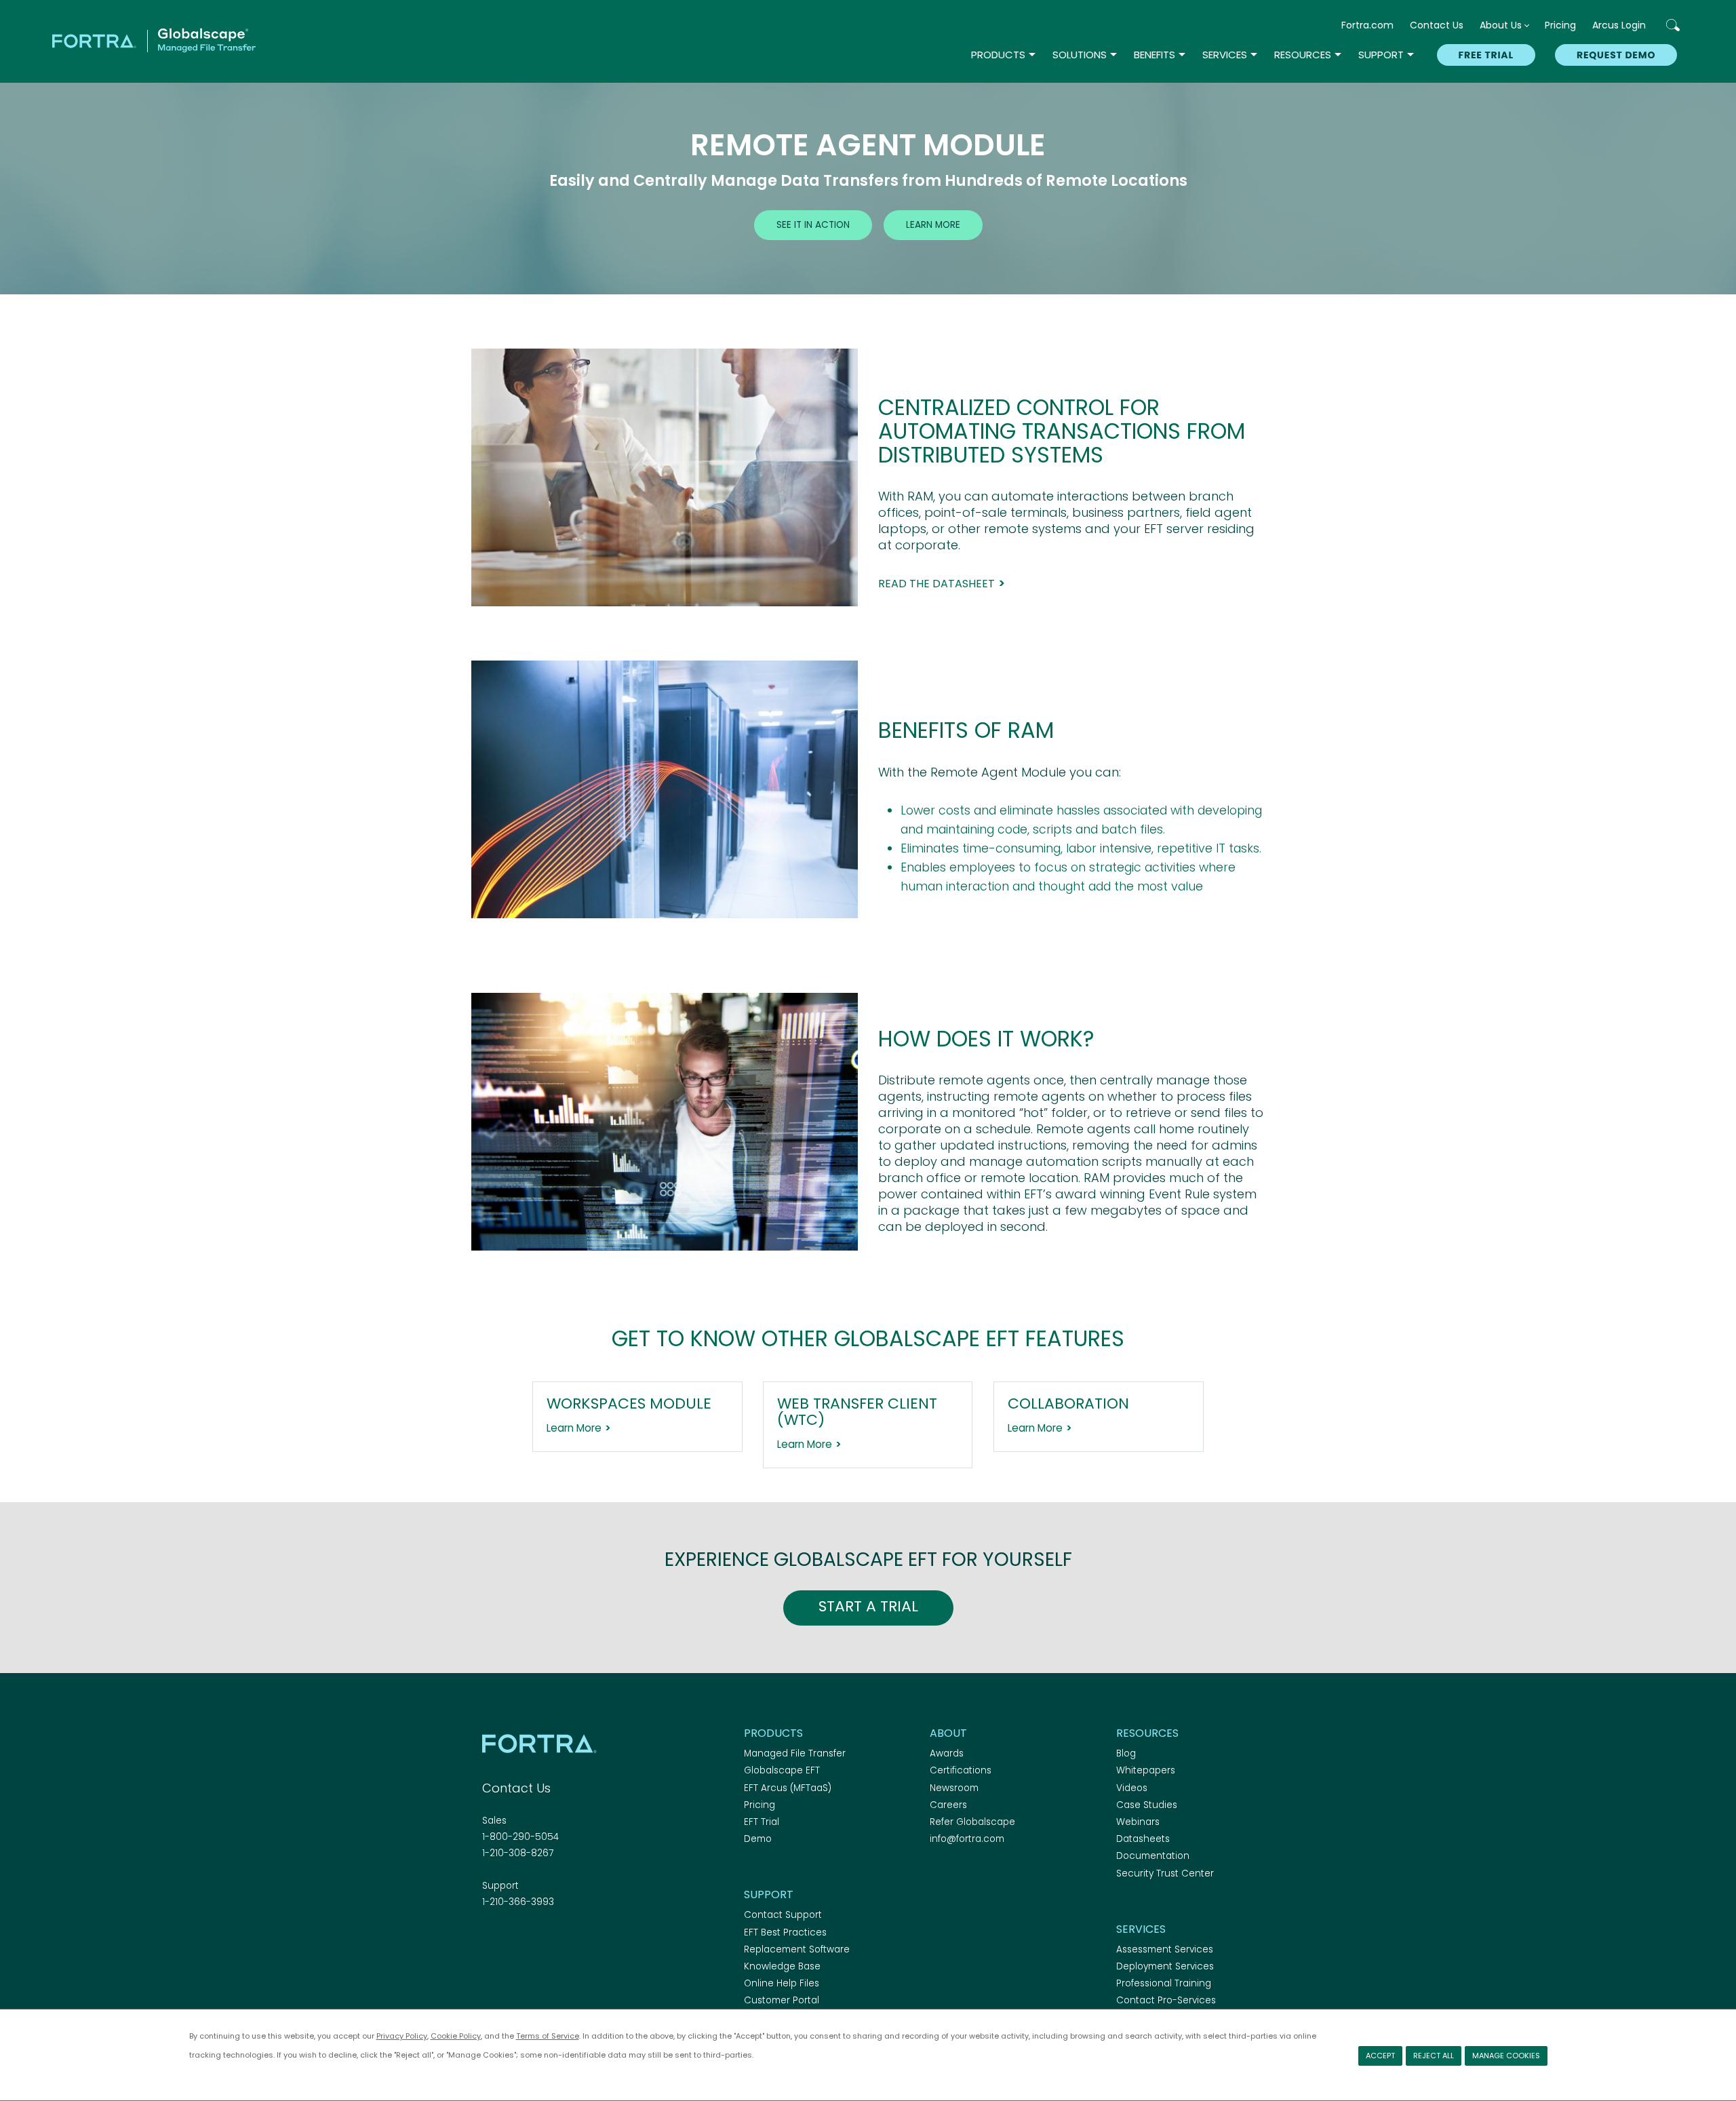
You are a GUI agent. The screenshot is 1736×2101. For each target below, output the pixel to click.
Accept (1380, 2056)
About (948, 1733)
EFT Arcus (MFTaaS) (788, 1788)
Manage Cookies (1506, 2056)
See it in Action (813, 225)
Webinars (1138, 1822)
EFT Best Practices (785, 1932)
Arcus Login (1619, 25)
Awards (947, 1753)
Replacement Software (797, 1949)
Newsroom (954, 1788)
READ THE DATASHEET (936, 584)
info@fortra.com (967, 1839)
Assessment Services (1165, 1949)
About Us (1501, 25)
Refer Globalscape (972, 1822)
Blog (1126, 1753)
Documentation (1153, 1856)
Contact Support (783, 1915)
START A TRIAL (868, 1606)
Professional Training (1164, 1983)
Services (1225, 55)
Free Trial (1486, 55)
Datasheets (1143, 1839)
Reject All (1434, 2056)
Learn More (933, 225)
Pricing (1560, 25)
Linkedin (538, 1939)
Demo (758, 1839)
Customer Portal (782, 2000)
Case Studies (1147, 1805)
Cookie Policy (456, 2036)
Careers (948, 1805)
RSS (561, 1939)
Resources (1303, 55)
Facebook (490, 1939)
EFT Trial (762, 1822)
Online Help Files (782, 1983)
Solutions (1080, 55)
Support (1381, 55)
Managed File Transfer (795, 1753)
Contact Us (1437, 25)
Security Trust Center (1165, 1873)
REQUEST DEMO (1616, 55)
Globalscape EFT (782, 1770)
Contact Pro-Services (1166, 2000)
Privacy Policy (402, 2036)
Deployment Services (1165, 1966)
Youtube (585, 1939)
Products (998, 55)
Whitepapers (1146, 1770)
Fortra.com (1367, 25)
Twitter (514, 1939)
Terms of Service (548, 2036)
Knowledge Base (782, 1966)
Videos (1132, 1788)
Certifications (961, 1770)
